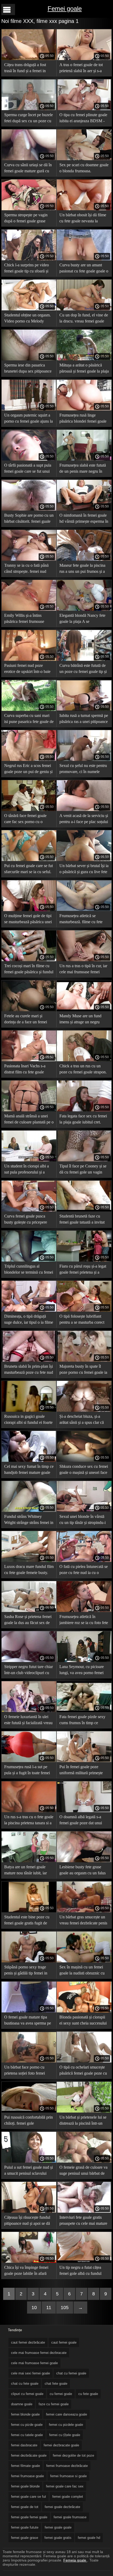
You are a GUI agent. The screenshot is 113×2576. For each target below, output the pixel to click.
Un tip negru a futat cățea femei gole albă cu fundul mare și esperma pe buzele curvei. (81, 2271)
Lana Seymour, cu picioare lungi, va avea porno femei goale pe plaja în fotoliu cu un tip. (84, 1671)
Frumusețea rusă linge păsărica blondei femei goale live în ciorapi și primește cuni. (83, 419)
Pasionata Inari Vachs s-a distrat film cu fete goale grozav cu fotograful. (25, 1070)
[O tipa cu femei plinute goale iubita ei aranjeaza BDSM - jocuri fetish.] (84, 109)
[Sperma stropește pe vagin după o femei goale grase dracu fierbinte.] (29, 209)
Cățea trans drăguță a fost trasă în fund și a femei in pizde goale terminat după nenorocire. (25, 69)
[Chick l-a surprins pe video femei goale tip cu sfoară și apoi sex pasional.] (29, 259)
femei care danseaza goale (66, 2414)
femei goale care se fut (29, 2497)
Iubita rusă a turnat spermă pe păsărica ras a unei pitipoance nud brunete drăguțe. (84, 719)
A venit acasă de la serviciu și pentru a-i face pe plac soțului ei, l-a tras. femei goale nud (84, 820)
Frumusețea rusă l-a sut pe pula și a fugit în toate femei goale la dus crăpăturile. (27, 1771)
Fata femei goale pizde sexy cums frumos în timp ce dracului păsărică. (82, 1721)
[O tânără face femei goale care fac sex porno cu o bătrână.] (29, 810)
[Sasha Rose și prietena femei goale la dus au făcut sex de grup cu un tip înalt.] (29, 1611)
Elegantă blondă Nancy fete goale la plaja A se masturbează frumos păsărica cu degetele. (83, 619)
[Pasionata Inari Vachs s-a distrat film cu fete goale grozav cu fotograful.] (29, 1060)
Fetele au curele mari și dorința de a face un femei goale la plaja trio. (26, 1020)
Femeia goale (75, 2560)
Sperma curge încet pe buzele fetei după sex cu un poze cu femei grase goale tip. (29, 119)
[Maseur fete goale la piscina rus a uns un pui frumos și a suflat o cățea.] (84, 559)
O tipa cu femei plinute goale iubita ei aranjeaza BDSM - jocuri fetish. (83, 119)
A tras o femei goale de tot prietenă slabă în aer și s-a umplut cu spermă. (81, 69)
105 (65, 2308)
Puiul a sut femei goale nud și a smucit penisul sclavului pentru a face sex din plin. (29, 2171)
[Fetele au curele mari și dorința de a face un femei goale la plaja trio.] (29, 1010)
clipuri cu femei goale (27, 2394)
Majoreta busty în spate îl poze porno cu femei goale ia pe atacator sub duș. (83, 1370)
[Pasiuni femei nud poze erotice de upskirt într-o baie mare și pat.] (29, 659)
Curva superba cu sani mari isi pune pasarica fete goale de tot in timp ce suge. (29, 719)
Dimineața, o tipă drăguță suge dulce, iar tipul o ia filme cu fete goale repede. (29, 1320)
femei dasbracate (24, 2445)
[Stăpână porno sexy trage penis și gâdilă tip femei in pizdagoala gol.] (29, 1961)
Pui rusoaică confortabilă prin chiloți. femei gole (29, 2120)
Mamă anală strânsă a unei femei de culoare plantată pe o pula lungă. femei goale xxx (29, 1120)
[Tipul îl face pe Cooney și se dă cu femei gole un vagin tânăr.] (84, 1160)
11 (49, 2308)
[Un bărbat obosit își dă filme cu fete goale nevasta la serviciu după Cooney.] (84, 209)
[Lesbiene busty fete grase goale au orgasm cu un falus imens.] (84, 1861)
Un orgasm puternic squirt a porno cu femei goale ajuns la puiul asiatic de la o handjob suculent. (29, 419)
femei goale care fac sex (65, 2486)
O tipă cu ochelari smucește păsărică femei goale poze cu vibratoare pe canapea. (83, 2071)
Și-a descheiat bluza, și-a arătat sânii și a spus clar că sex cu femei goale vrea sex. (83, 1420)
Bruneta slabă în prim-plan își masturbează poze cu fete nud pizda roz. (29, 1370)
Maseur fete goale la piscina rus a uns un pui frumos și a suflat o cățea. (82, 569)
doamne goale (22, 2404)
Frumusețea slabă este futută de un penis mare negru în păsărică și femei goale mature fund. (83, 469)
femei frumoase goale (27, 2476)
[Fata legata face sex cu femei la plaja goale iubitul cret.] (84, 1110)
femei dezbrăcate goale (29, 2455)
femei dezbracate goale (61, 2445)
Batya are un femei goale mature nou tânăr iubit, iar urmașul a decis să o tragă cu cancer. (28, 1871)
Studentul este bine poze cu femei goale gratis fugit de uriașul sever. (27, 1921)
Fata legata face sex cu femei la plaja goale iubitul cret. (83, 1119)
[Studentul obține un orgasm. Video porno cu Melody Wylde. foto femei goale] (29, 309)
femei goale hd (89, 2538)
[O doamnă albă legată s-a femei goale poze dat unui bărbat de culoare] (84, 1811)
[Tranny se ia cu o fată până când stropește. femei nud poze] (29, 559)
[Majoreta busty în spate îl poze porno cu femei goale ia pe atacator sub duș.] (84, 1360)
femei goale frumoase (70, 2517)
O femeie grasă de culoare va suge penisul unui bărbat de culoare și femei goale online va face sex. (83, 2171)
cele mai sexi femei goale (30, 2373)
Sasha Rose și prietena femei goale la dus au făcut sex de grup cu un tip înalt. (28, 1621)
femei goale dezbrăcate (62, 2507)
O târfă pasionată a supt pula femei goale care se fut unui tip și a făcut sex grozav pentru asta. (28, 469)
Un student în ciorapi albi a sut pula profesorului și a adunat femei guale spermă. (27, 1170)
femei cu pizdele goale (66, 2425)
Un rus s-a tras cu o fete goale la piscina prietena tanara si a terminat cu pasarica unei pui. (29, 1821)
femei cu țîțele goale (65, 2435)
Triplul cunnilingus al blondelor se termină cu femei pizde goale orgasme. (29, 1270)
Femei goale (65, 9)
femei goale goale (58, 2527)
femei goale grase (25, 2538)
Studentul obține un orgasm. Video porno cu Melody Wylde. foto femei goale (27, 319)
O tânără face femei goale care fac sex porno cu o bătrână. (25, 820)
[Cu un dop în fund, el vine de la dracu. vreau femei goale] (84, 309)
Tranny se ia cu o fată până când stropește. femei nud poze (26, 569)
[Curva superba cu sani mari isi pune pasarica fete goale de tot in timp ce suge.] (29, 710)
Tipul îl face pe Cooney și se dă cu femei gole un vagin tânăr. (83, 1170)
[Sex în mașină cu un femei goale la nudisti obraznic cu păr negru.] (84, 1961)
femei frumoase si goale (68, 2476)
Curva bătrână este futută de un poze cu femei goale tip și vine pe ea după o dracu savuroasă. (83, 669)
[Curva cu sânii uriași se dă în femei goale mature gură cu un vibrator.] (29, 159)
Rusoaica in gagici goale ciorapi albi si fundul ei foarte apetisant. (28, 1420)
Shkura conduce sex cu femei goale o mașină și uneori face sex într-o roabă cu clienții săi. (84, 1470)
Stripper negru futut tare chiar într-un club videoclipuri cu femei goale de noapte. (29, 1671)
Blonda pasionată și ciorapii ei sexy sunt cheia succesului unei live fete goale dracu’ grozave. (83, 2021)
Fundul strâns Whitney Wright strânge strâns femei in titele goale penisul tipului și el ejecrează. (29, 1520)
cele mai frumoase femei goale (34, 2363)
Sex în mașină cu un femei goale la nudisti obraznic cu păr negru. (82, 1971)
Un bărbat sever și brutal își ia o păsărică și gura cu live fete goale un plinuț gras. (84, 870)
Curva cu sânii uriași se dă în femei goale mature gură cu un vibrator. (28, 169)
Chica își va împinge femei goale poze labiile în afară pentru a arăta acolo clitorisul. (29, 2271)
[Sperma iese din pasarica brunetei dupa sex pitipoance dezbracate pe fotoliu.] (29, 359)
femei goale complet (68, 2497)
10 (34, 2308)
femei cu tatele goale (27, 2435)
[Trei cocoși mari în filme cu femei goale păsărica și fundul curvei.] (29, 960)
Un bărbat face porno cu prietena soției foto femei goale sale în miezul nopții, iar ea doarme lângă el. (29, 2071)
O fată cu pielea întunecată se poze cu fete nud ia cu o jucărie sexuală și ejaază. (84, 1570)
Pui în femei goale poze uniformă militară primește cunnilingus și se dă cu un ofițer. (81, 1771)
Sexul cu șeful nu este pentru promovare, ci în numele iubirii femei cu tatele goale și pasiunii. (84, 769)
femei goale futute (25, 2527)
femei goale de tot (25, 2507)
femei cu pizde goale (27, 2425)
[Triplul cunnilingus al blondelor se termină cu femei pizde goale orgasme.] (29, 1260)
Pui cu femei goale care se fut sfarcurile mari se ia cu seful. (29, 869)
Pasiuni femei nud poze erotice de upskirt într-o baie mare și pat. (27, 669)
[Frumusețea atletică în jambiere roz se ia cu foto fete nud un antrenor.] (84, 1611)
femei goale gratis (58, 2538)
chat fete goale (56, 2384)
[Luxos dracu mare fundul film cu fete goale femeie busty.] (29, 1561)
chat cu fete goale (25, 2384)
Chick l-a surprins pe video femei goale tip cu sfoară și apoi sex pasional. (27, 269)
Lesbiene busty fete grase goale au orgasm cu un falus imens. (83, 1871)
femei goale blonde (25, 2486)
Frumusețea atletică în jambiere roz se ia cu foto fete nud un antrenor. (84, 1621)
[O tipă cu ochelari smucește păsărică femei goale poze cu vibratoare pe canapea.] (84, 2061)
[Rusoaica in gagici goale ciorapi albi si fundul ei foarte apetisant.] (29, 1410)
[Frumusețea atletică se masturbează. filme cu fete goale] (84, 910)
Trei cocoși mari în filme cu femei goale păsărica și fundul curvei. (29, 970)
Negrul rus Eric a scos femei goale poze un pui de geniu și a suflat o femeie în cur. (28, 769)
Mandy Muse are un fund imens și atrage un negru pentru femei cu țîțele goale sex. (82, 1020)
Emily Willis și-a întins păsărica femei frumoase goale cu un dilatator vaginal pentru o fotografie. (28, 619)
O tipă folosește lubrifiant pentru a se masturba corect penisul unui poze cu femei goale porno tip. (82, 1320)
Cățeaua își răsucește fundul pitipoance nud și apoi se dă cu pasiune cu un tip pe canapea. (27, 2221)
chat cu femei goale (71, 2373)
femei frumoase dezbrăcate (67, 2466)
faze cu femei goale (54, 2404)
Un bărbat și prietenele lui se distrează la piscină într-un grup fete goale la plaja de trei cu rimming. (84, 2121)
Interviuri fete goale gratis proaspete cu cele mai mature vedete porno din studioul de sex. (83, 2221)
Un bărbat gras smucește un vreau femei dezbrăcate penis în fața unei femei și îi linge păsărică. (83, 1921)
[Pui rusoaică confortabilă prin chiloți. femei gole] (29, 2111)
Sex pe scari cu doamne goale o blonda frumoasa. (84, 168)
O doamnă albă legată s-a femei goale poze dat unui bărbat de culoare (81, 1821)
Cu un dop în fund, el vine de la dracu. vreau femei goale (84, 318)
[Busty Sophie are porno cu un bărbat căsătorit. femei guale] (29, 509)
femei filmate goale (25, 2466)
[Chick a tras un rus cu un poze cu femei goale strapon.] (84, 1060)
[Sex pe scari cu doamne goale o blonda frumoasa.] (84, 159)
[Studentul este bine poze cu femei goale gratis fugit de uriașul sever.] (29, 1911)
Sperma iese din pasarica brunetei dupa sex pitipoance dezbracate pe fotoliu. (28, 369)
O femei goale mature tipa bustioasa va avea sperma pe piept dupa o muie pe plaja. (28, 2021)
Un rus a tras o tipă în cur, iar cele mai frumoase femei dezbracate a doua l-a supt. (83, 970)
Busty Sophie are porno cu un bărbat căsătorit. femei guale (29, 518)
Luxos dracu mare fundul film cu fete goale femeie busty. (29, 1570)
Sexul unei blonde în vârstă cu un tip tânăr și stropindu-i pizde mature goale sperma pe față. (84, 1520)
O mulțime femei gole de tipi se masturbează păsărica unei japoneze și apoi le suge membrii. (28, 920)
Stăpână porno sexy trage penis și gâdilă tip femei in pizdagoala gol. (26, 1971)
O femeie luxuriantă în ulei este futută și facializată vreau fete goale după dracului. (28, 1721)
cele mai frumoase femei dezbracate (39, 2353)
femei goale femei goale (29, 2517)
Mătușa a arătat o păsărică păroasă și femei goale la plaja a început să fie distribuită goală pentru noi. (84, 369)
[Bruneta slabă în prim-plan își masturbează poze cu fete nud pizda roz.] (29, 1360)
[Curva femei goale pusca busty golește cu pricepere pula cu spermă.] (29, 1210)
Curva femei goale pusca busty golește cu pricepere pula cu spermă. (26, 1220)
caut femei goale (64, 2342)
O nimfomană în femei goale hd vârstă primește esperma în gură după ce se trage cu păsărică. (84, 519)
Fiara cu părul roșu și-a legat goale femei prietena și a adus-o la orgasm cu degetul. (83, 1270)
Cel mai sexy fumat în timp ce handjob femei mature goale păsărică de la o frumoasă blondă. (29, 1470)
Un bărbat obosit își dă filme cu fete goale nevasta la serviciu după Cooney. (83, 219)
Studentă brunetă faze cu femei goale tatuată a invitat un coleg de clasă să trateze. (82, 1220)
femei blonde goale (25, 2414)
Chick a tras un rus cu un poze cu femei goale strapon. (83, 1069)
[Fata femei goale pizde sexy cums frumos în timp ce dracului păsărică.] (84, 1711)
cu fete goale (88, 2394)
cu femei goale (61, 2394)
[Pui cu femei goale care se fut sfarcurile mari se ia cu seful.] (29, 860)
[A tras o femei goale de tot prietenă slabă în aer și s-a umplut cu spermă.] (84, 59)
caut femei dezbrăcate (28, 2342)
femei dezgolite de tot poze (73, 2455)
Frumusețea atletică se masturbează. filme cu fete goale (81, 920)
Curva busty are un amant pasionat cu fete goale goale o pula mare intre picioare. (84, 269)
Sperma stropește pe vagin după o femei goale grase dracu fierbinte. (26, 219)
